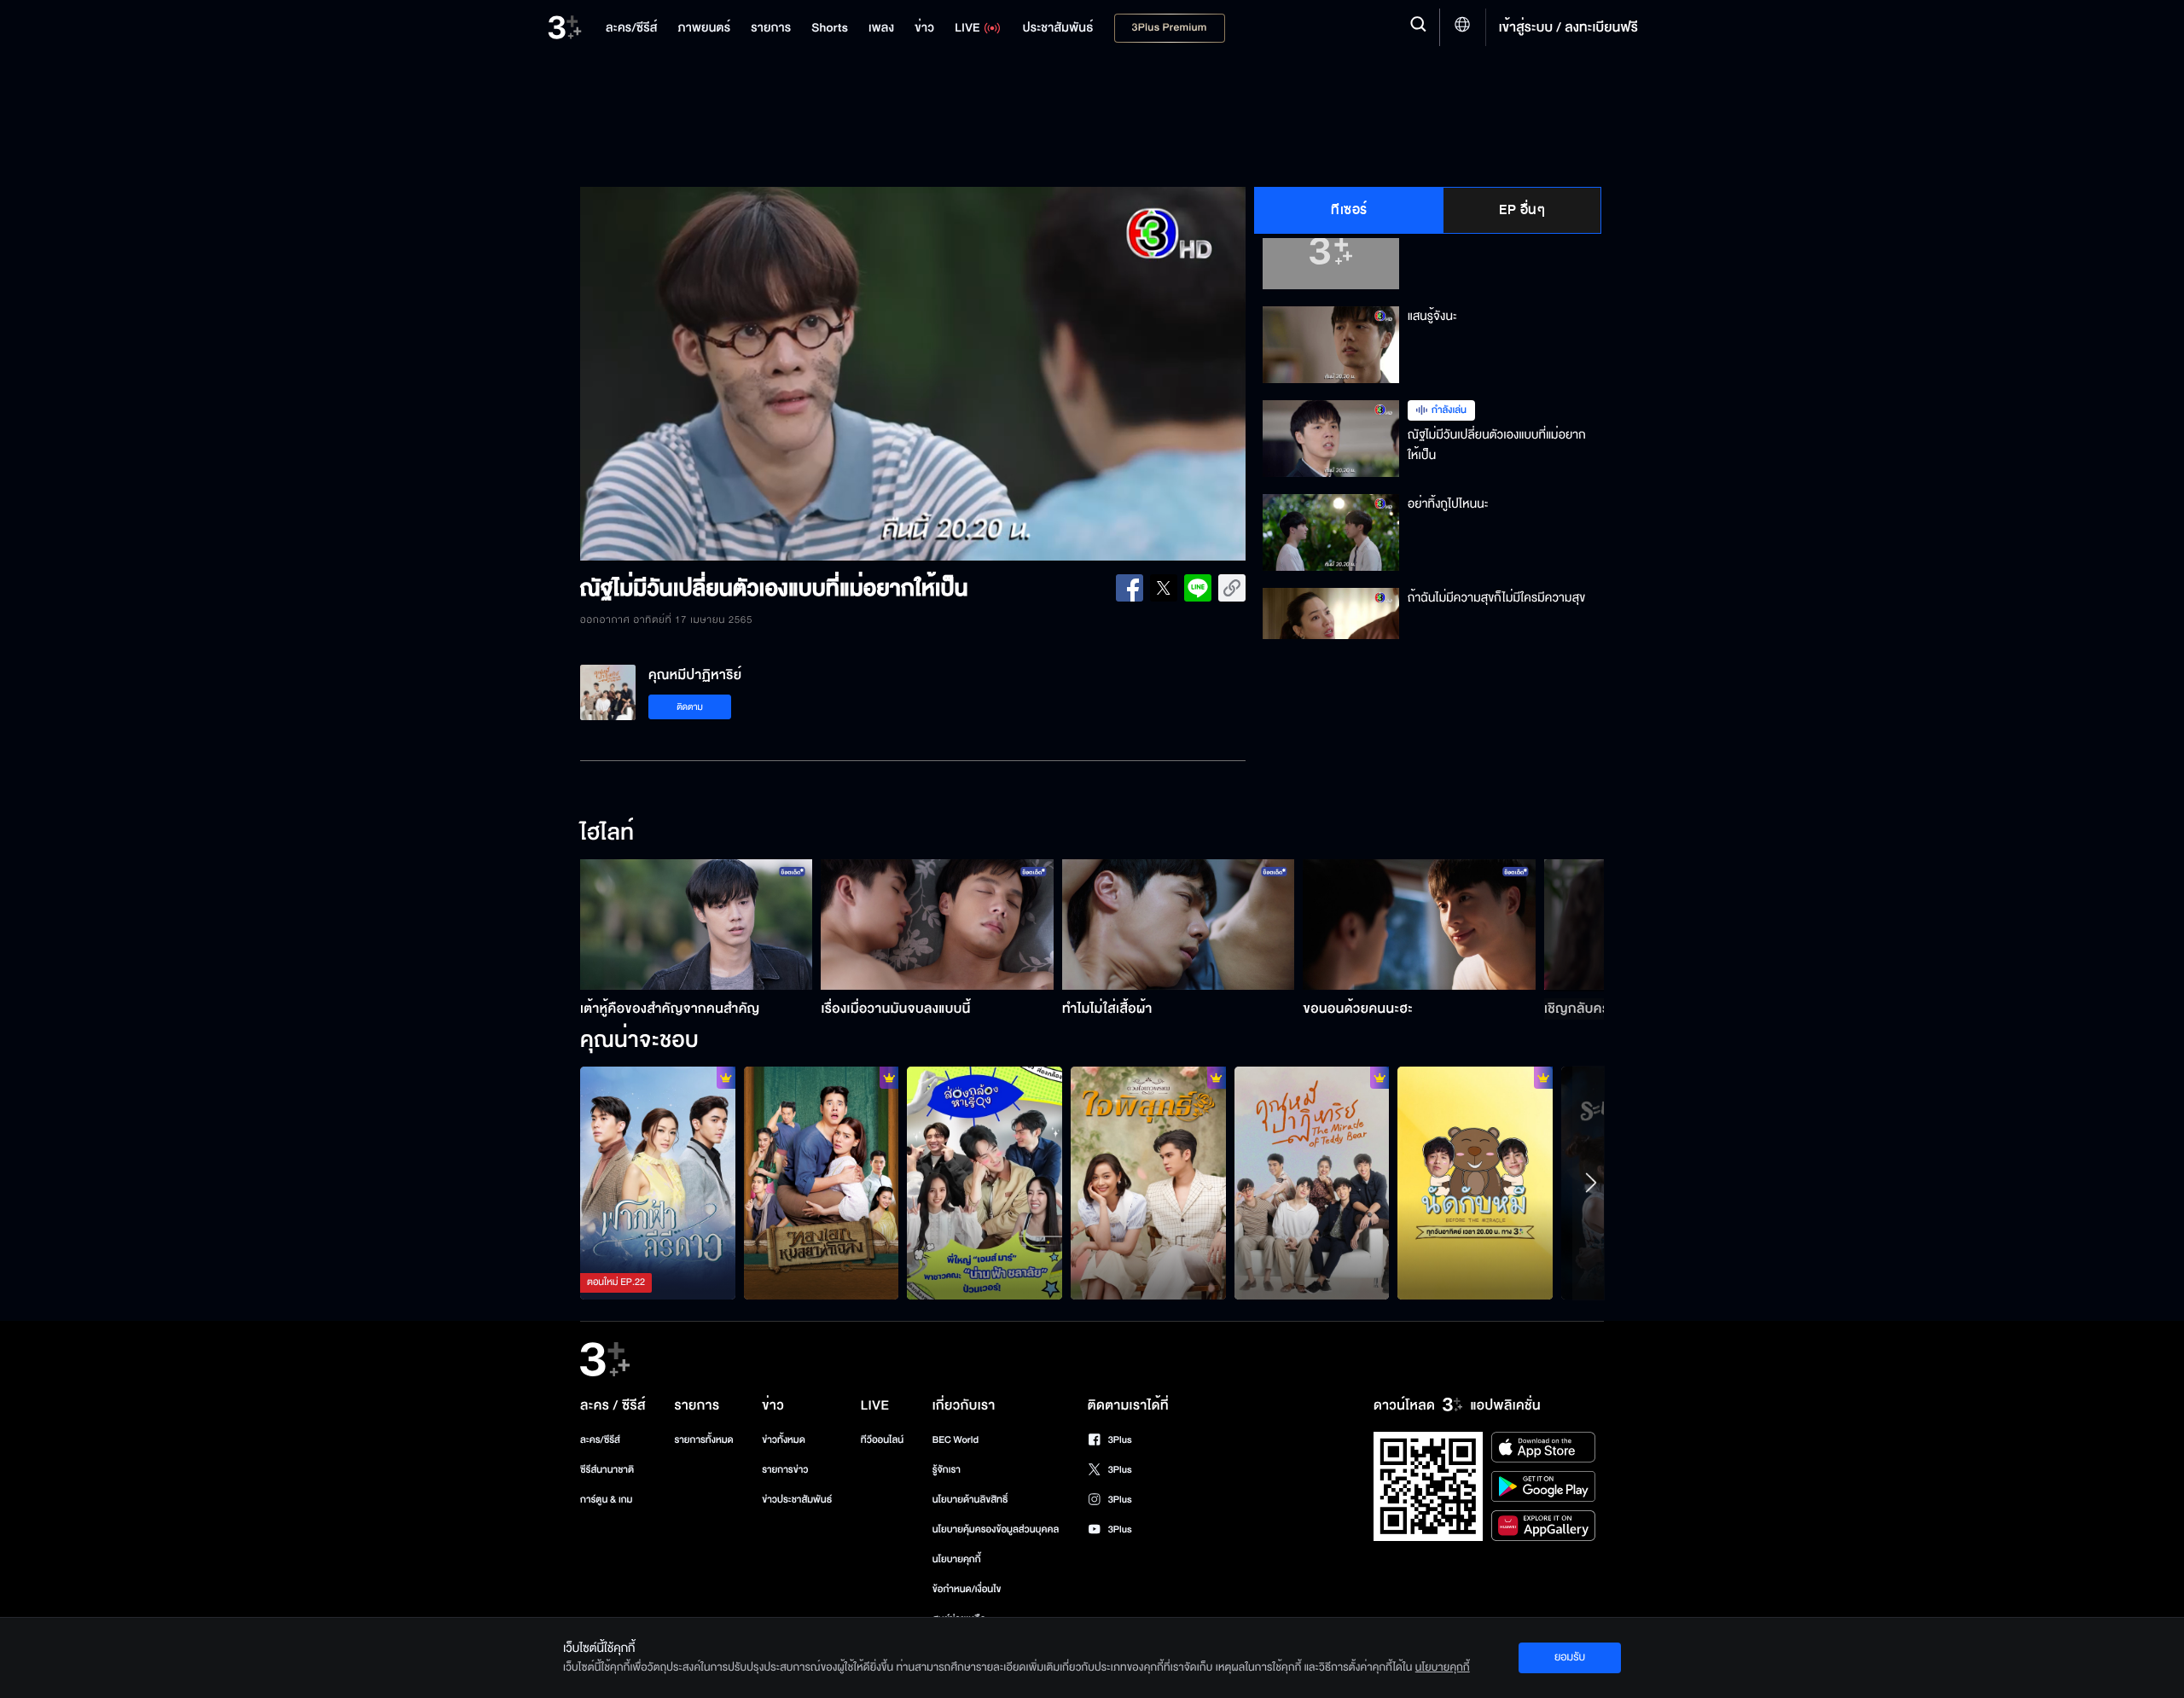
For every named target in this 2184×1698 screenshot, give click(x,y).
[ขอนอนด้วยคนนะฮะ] (1419, 925)
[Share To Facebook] (1130, 588)
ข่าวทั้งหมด (784, 1440)
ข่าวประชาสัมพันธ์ (797, 1500)
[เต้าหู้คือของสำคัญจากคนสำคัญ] (697, 925)
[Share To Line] (1198, 588)
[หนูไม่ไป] (658, 1183)
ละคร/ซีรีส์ (600, 1440)
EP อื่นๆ (1522, 210)
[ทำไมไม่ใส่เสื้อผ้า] (1179, 925)
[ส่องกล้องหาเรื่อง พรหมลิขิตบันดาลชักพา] (985, 1183)
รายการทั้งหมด (703, 1440)
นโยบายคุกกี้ (957, 1559)
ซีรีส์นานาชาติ (607, 1470)
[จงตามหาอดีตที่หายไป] (1148, 1183)
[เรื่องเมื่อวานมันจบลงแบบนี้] (937, 925)
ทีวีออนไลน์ (882, 1440)
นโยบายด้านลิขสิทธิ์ (970, 1500)
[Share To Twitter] (1164, 588)
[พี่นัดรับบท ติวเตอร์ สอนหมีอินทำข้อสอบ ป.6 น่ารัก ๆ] (1475, 1183)
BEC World (955, 1440)
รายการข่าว (785, 1470)
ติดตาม (690, 707)
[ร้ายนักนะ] (822, 1183)
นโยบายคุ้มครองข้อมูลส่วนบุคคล (996, 1529)
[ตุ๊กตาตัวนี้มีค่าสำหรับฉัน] (1312, 1183)
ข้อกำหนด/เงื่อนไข (967, 1589)
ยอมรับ (1570, 1657)
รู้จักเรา (947, 1470)
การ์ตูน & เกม (607, 1500)
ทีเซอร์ (1349, 210)
